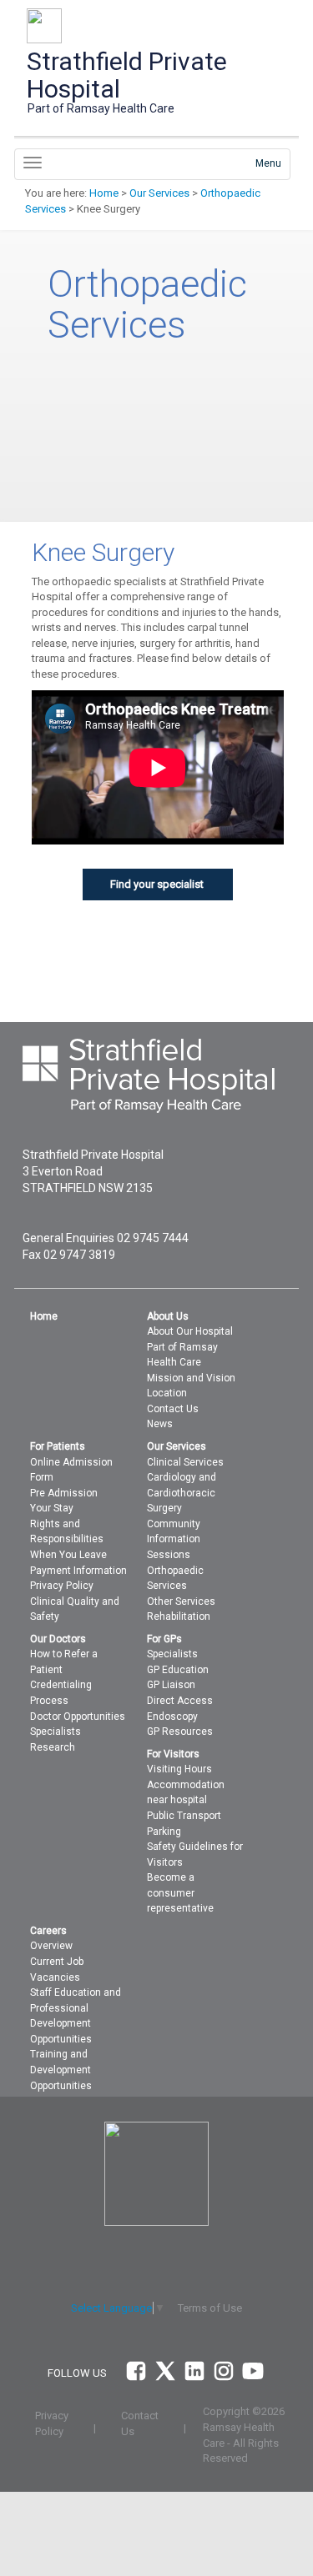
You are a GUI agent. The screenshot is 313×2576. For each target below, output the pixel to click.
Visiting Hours (179, 1769)
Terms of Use (210, 2308)
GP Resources (180, 1732)
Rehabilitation (179, 1616)
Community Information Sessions (174, 1539)
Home (104, 193)
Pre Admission (64, 1493)
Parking (164, 1832)
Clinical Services (185, 1462)
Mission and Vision (191, 1378)
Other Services (181, 1601)
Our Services (159, 193)
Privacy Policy (62, 1586)
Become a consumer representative (180, 1893)
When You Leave (68, 1555)
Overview (51, 1946)
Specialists (56, 1732)
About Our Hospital (190, 1331)
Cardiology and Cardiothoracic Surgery (182, 1493)
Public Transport (184, 1816)
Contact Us (173, 1409)
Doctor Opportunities (78, 1716)
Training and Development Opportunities (61, 2070)
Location (167, 1393)
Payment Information (78, 1571)
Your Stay (52, 1508)
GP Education (178, 1670)
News (160, 1424)
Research (53, 1747)
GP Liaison (171, 1685)
